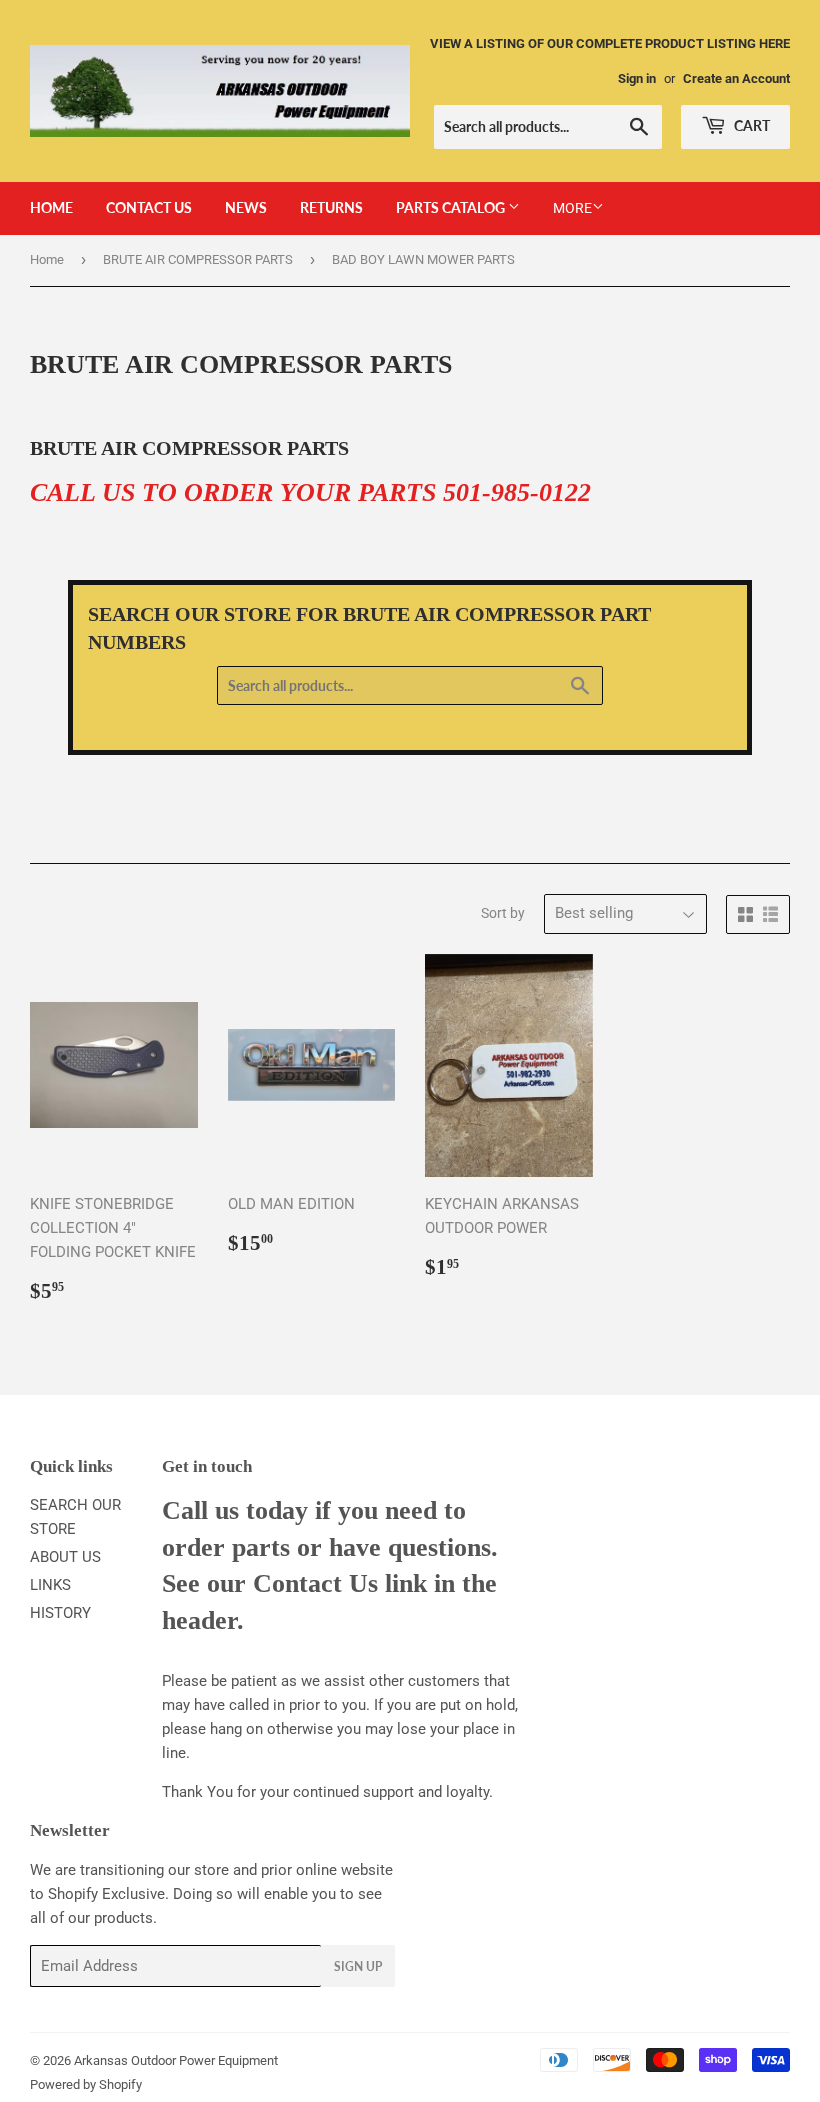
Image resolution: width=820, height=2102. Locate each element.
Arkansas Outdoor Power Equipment (176, 2060)
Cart (750, 125)
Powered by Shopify (86, 2084)
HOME (51, 207)
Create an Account (736, 78)
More (572, 208)
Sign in (637, 78)
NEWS (246, 207)
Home (47, 259)
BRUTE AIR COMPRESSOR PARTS (198, 259)
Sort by (503, 913)
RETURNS (331, 207)
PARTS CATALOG (452, 207)
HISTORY (60, 1613)
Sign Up (358, 1966)
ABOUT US (65, 1557)
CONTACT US (149, 207)
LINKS (50, 1585)
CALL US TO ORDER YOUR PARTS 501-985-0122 (310, 492)
